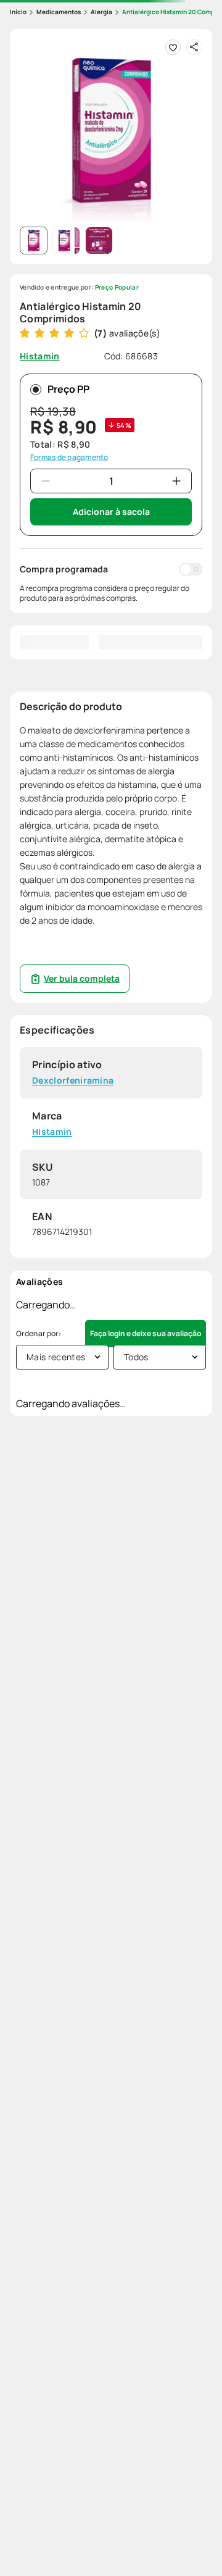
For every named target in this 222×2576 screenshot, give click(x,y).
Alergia (101, 12)
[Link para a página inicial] (18, 12)
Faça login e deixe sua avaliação (146, 1333)
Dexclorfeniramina (73, 1081)
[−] (46, 481)
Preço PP (68, 389)
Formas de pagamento (69, 458)
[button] (111, 130)
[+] (176, 481)
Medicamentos (59, 12)
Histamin (52, 1132)
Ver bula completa (82, 978)
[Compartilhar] (194, 47)
